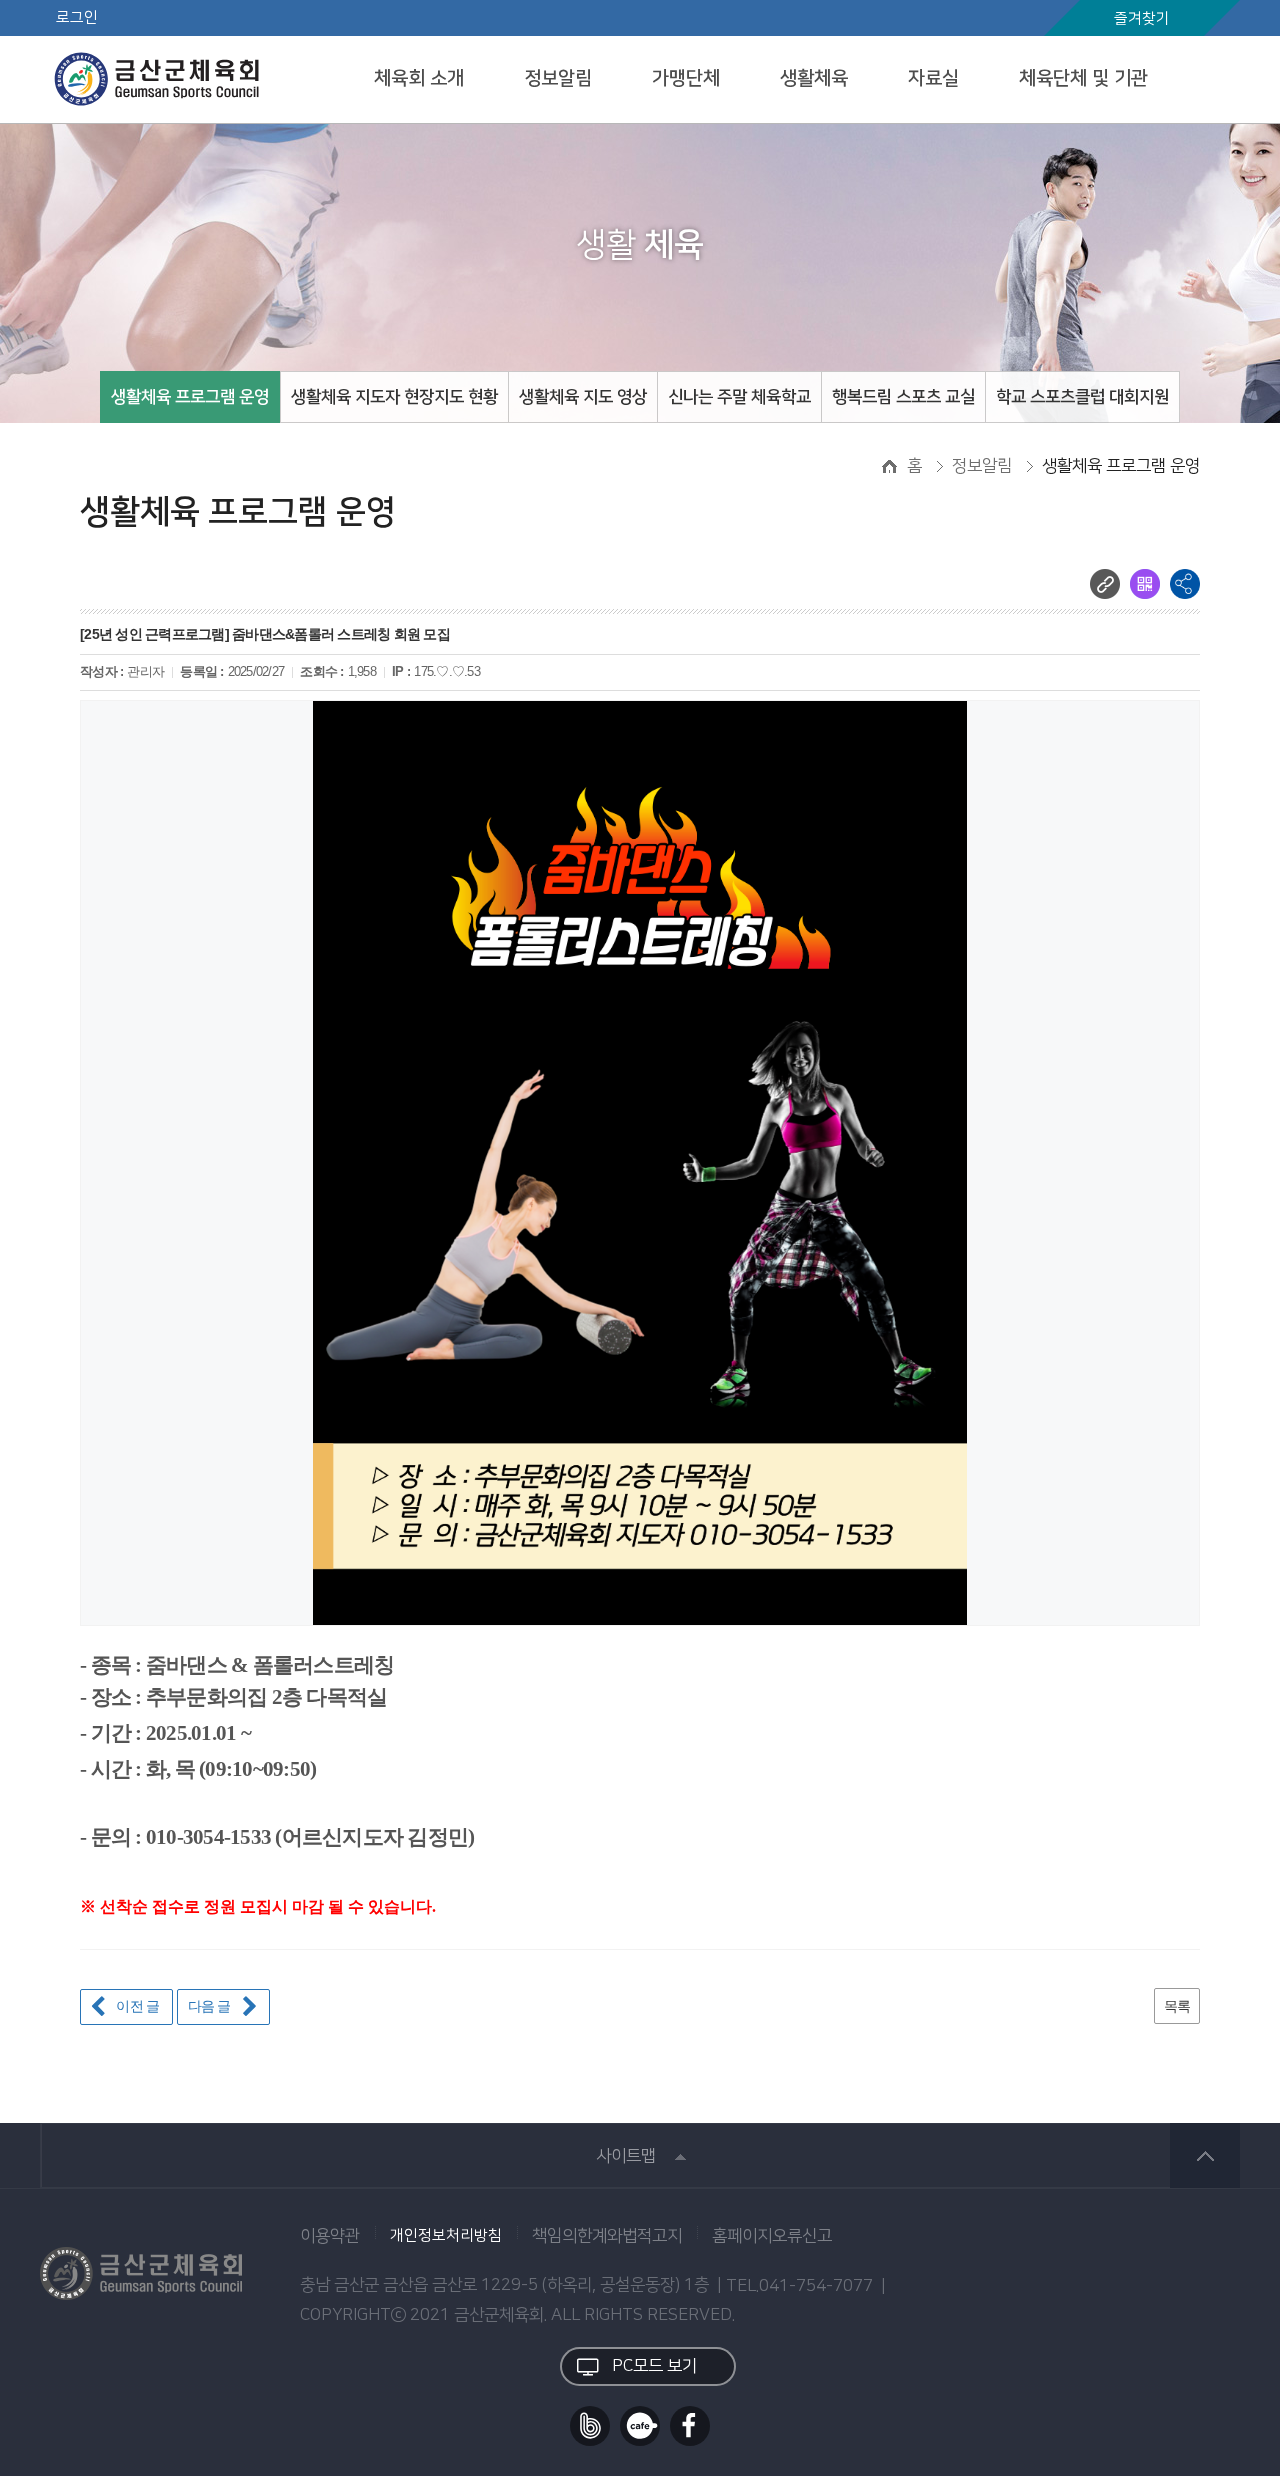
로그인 (77, 17)
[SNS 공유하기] (1185, 584)
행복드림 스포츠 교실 (903, 397)
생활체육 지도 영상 (583, 397)
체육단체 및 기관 (1083, 78)
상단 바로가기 (1205, 2155)
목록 (1177, 2006)
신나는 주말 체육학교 (739, 397)
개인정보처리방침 (446, 2236)
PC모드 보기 (654, 2366)
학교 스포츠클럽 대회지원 (1082, 397)
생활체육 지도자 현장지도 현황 (394, 397)
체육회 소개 (419, 78)
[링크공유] (1105, 584)
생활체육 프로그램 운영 (190, 397)
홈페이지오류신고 (772, 2236)
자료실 (933, 78)
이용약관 (330, 2236)
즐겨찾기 (1142, 18)
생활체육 (814, 78)
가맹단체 (686, 78)
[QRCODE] (1145, 584)
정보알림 (558, 78)
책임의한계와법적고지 (607, 2236)
